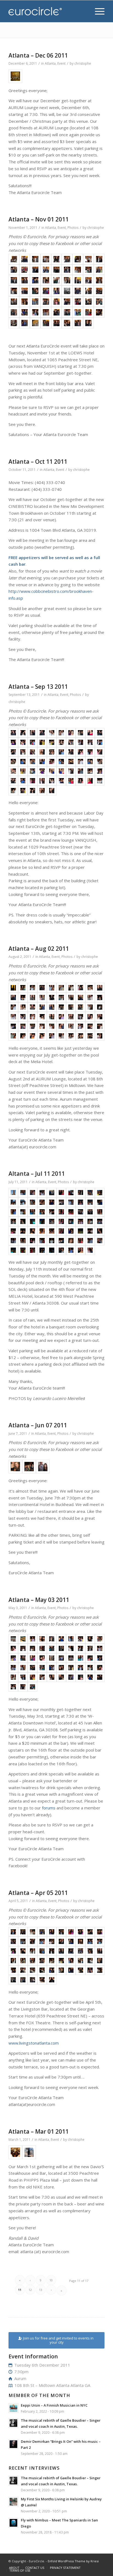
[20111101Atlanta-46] (14, 312)
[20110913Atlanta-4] (42, 733)
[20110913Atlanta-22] (23, 752)
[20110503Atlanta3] (33, 1639)
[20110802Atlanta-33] (33, 1017)
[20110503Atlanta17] (71, 1648)
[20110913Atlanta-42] (23, 771)
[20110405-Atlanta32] (23, 1961)
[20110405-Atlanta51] (13, 1980)
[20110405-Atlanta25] (52, 1951)
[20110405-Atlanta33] (33, 1961)
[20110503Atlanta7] (71, 1639)
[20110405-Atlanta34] (42, 1961)
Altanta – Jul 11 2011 (37, 1174)
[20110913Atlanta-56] (61, 781)
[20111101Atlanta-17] (88, 270)
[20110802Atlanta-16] (61, 997)
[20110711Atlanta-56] (61, 1241)
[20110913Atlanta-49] (90, 771)
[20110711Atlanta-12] (23, 1202)
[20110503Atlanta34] (42, 1668)
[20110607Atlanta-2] (29, 1467)
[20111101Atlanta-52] (78, 312)
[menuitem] (84, 11)
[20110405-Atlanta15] (52, 1941)
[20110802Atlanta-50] (100, 1026)
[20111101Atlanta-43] (78, 302)
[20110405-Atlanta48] (80, 1970)
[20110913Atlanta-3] (33, 733)
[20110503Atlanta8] (80, 1639)
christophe (83, 63)
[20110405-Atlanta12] (23, 1941)
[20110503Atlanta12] (23, 1648)
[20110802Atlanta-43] (33, 1026)
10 (51, 2280)
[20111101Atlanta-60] (67, 323)
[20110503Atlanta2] (23, 1639)
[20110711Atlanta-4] (42, 1193)
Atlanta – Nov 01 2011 (39, 219)
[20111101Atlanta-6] (67, 259)
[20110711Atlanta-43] (33, 1231)
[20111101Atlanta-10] (14, 270)
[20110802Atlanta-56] (61, 1036)
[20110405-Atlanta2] (23, 1932)
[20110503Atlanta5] (52, 1639)
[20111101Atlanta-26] (88, 280)
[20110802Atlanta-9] (90, 988)
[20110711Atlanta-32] (23, 1221)
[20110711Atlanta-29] (90, 1212)
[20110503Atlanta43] (33, 1677)
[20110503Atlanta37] (71, 1668)
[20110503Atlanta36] (61, 1668)
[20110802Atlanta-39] (90, 1017)
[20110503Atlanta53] (33, 1687)
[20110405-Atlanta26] (61, 1951)
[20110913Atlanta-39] (90, 762)
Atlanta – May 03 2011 (39, 1600)
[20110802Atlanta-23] (33, 1007)
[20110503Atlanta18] (80, 1648)
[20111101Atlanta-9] (99, 259)
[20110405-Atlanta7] (71, 1932)
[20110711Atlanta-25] (52, 1212)
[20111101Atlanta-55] (14, 323)
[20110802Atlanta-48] (80, 1026)
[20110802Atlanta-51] (13, 1036)
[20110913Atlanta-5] (52, 733)
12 (30, 2290)
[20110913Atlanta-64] (42, 791)
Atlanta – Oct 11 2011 (38, 462)
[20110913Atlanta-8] (80, 733)
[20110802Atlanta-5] (52, 988)
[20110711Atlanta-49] (90, 1231)
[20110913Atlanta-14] (42, 742)
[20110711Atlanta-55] (52, 1241)
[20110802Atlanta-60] (100, 1036)
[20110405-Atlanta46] (61, 1970)
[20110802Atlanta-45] (52, 1026)
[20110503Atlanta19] (90, 1648)
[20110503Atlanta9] (90, 1639)
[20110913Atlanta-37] (71, 762)
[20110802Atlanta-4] (42, 988)
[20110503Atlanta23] (33, 1658)
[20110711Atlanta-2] (23, 1193)
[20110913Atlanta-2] (23, 733)
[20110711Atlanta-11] (13, 1202)
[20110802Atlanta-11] (13, 997)
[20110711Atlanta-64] (42, 1250)
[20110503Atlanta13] (33, 1648)
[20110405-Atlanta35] (52, 1961)
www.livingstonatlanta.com (34, 2043)
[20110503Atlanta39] (90, 1668)
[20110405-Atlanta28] (80, 1951)
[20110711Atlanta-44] (42, 1231)
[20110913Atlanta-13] (33, 742)
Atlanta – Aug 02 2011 (39, 949)
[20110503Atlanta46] (61, 1677)
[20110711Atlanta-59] (90, 1241)
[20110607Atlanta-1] (15, 1467)
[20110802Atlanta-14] (42, 997)
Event (61, 63)
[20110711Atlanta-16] (61, 1202)
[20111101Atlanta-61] (78, 323)
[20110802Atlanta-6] (61, 988)
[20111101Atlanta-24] (67, 280)
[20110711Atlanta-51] (13, 1241)
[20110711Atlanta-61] (13, 1250)
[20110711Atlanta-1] (13, 1193)
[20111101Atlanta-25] (78, 280)
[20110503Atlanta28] (80, 1658)
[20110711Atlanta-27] (71, 1212)
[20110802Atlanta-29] (90, 1007)
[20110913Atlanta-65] (52, 791)
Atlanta (50, 63)
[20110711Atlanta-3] (33, 1193)
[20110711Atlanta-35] (52, 1221)
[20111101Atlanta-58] (46, 323)
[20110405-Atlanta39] (90, 1961)
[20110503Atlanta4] (42, 1639)
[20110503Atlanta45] (52, 1677)
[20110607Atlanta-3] (43, 1467)
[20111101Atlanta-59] (57, 323)
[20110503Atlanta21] (13, 1658)
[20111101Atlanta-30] (35, 291)
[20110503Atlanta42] (23, 1677)
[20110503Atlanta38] (80, 1668)
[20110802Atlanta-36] (61, 1017)
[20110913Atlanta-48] (80, 771)
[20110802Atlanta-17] (71, 997)
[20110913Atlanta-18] (80, 742)
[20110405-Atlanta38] (80, 1961)
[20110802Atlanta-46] (61, 1026)
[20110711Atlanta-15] (52, 1202)
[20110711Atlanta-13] (33, 1202)
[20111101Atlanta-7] (78, 259)
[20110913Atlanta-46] (61, 771)
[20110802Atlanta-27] (71, 1007)
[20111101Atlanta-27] (99, 280)
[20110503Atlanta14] (42, 1648)
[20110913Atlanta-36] (61, 762)
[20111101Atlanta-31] (46, 291)
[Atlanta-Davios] (15, 2152)
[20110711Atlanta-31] (13, 1221)
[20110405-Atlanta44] (42, 1970)
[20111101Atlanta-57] (35, 323)
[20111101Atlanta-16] (78, 270)
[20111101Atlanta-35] (88, 291)
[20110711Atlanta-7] (71, 1193)
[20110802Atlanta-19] (90, 997)
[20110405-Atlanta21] (13, 1951)
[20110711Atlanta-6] (61, 1193)
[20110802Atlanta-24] (42, 1007)
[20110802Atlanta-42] (23, 1026)
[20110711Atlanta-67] (71, 1250)
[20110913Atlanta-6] (61, 733)
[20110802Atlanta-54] (42, 1036)
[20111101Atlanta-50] (57, 312)
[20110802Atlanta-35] (52, 1017)
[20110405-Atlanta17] (71, 1941)
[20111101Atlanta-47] (25, 312)
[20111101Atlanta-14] (57, 270)
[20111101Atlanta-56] (25, 323)
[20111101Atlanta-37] (14, 302)
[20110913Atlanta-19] (90, 742)
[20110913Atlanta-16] (61, 742)
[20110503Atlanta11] (13, 1648)
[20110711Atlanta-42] (23, 1231)
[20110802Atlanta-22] (23, 1007)
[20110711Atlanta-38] (80, 1221)
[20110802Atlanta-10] (100, 988)
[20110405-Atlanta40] (100, 1961)
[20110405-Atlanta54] (42, 1980)
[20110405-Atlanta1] (13, 1932)
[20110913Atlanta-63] (33, 791)
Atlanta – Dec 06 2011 (38, 55)
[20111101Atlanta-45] (99, 302)
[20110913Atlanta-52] (23, 781)
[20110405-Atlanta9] (90, 1932)
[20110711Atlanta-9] (90, 1193)
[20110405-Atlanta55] (52, 1980)
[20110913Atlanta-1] (13, 733)
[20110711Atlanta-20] (100, 1202)
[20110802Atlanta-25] (52, 1007)
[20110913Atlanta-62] (23, 791)
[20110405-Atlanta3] (33, 1932)
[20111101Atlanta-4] (46, 259)
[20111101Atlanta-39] (35, 302)
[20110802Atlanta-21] (13, 1007)
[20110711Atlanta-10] (100, 1193)
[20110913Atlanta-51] (13, 781)
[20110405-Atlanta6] (61, 1932)
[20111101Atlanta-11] (25, 270)
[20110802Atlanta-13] (33, 997)
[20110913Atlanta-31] (13, 762)
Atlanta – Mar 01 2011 (39, 2131)
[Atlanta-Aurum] (15, 76)
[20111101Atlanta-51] (67, 312)
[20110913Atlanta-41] (13, 771)
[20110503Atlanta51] (13, 1687)
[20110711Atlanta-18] (80, 1202)
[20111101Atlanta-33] (67, 291)
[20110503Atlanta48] (80, 1677)
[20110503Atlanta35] (52, 1668)
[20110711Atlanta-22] (23, 1212)
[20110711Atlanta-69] (90, 1250)
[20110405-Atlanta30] (100, 1951)
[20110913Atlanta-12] (23, 742)
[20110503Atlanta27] (71, 1658)
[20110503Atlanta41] (13, 1677)
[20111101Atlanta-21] (35, 280)
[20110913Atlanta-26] (61, 752)
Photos (73, 228)
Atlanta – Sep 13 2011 (38, 687)
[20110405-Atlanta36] (61, 1961)
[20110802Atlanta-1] (13, 988)
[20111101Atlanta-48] (35, 312)
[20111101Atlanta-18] (99, 270)
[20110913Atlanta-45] (52, 771)
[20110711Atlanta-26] (61, 1212)
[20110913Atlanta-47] (71, 771)
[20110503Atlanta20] (100, 1648)
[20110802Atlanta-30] (100, 1007)
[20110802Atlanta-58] (80, 1036)
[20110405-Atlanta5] (52, 1932)
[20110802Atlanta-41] (13, 1026)
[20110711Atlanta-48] (80, 1231)
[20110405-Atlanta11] (13, 1941)
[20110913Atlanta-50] (100, 771)
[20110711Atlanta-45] (52, 1231)
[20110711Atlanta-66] (61, 1250)
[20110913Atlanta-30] (100, 752)
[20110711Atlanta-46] (61, 1231)
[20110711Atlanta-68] (80, 1250)
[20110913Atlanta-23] (33, 752)
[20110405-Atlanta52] (23, 1980)
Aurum (20, 2378)
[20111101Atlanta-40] (46, 302)
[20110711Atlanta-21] (13, 1212)
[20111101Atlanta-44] (88, 302)
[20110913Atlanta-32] (23, 762)
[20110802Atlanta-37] (71, 1017)
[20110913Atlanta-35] (52, 762)
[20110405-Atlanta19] (90, 1941)
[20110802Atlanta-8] (80, 988)
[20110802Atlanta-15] (52, 997)
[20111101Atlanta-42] (67, 302)
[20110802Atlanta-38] (80, 1017)
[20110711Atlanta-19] (90, 1202)
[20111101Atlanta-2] (25, 259)
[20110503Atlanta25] (52, 1658)
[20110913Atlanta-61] (13, 791)
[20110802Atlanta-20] (100, 997)
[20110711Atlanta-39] (90, 1221)
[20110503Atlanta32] (23, 1668)
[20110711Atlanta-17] (71, 1202)
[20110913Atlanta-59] (90, 781)
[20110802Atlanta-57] (71, 1036)
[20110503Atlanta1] (13, 1639)
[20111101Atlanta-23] (57, 280)
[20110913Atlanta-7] (71, 733)
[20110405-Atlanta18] (80, 1941)
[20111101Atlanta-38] (25, 302)
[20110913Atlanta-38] (80, 762)
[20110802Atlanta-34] (42, 1017)
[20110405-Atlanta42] (23, 1970)
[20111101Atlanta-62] (88, 323)
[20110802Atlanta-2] (23, 988)
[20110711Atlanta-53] (33, 1241)
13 (41, 2290)
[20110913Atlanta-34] (42, 762)
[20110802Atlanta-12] (23, 997)
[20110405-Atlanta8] (80, 1932)
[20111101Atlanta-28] (14, 291)
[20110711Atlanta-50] (100, 1231)
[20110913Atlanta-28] (80, 752)
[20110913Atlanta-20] (100, 742)
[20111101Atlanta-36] (99, 291)
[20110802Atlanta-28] (80, 1007)
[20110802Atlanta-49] (90, 1026)
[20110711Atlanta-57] (71, 1241)
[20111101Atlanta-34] (78, 291)
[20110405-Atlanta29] (90, 1951)
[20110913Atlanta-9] (90, 733)
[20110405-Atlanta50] (100, 1970)
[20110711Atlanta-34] (42, 1221)
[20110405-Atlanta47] (71, 1970)
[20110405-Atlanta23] (33, 1951)
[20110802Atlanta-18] (80, 997)
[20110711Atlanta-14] (42, 1202)
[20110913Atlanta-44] (42, 771)
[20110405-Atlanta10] (100, 1932)
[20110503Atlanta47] (71, 1677)
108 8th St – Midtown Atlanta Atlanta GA (52, 2385)
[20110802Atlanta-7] (71, 988)
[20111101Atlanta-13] (46, 270)
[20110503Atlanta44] (42, 1677)
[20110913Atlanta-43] (33, 771)
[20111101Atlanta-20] (25, 280)
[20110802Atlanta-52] (23, 1036)
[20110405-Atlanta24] (42, 1951)
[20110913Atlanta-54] (42, 781)
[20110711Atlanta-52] (23, 1241)
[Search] (84, 11)
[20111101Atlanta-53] (88, 312)
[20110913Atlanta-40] (100, 762)
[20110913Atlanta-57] (71, 781)
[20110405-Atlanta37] (71, 1961)
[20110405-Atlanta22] (23, 1951)
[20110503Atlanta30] (100, 1658)
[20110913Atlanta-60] (100, 781)
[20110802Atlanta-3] (33, 988)
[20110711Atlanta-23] (33, 1212)
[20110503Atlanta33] (33, 1668)
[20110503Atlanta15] (52, 1648)
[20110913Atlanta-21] (13, 752)
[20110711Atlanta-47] (71, 1231)
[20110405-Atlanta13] (33, 1941)
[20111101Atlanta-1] (14, 259)
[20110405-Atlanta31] (13, 1961)
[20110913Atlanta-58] (80, 781)
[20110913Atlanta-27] (71, 752)
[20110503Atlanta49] (90, 1677)
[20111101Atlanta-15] (67, 270)
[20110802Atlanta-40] (100, 1017)
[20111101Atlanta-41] (57, 302)
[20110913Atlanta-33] (33, 762)
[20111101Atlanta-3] (35, 259)
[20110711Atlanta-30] (100, 1212)
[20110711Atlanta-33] (33, 1221)
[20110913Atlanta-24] (42, 752)
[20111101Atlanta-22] (46, 280)
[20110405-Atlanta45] (52, 1970)
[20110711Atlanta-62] (23, 1250)
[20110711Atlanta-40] (100, 1221)
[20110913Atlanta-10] (100, 733)
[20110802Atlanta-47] (71, 1026)
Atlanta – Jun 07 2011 (38, 1425)
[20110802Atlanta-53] (33, 1036)
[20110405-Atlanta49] (90, 1970)
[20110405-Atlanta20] (100, 1941)
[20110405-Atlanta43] (33, 1970)
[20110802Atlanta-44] (42, 1026)
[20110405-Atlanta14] (42, 1941)
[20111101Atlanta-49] (46, 312)
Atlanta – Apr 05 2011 (38, 1893)
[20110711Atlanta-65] (52, 1250)
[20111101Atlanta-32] (57, 291)
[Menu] (97, 11)
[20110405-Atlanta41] (13, 1970)
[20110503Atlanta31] (13, 1668)
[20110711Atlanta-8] (80, 1193)
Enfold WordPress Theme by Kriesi (73, 2561)
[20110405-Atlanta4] (42, 1932)
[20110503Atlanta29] (90, 1658)
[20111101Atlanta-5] (57, 259)
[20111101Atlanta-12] (35, 270)
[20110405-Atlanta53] (33, 1980)
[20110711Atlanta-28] (80, 1212)
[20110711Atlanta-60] (100, 1241)
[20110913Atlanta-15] (52, 742)
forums (49, 1808)
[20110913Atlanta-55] (52, 781)
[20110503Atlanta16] (61, 1648)
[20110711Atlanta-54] (42, 1241)
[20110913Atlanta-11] (13, 742)
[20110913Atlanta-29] (90, 752)
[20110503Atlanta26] (61, 1658)
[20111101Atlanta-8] (88, 259)
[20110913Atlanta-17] (71, 742)
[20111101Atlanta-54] (99, 312)
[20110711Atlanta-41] (13, 1231)
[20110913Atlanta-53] (33, 781)
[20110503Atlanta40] (100, 1668)
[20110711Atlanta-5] (52, 1193)
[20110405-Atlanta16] (61, 1941)
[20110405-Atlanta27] (71, 1951)
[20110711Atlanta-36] (61, 1221)
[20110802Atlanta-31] (13, 1017)
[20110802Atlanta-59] (90, 1036)
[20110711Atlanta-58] (80, 1241)
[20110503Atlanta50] (100, 1677)
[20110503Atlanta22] (23, 1658)
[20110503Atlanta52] (23, 1687)
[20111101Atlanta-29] (25, 291)
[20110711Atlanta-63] (33, 1250)
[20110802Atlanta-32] (23, 1017)
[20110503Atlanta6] (61, 1639)
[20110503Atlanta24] (42, 1658)
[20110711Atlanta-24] (42, 1212)
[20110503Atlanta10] (100, 1639)
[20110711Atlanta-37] (71, 1221)
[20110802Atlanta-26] (61, 1007)
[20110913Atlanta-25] (52, 752)
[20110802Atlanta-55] (52, 1036)
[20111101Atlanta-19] (14, 280)
